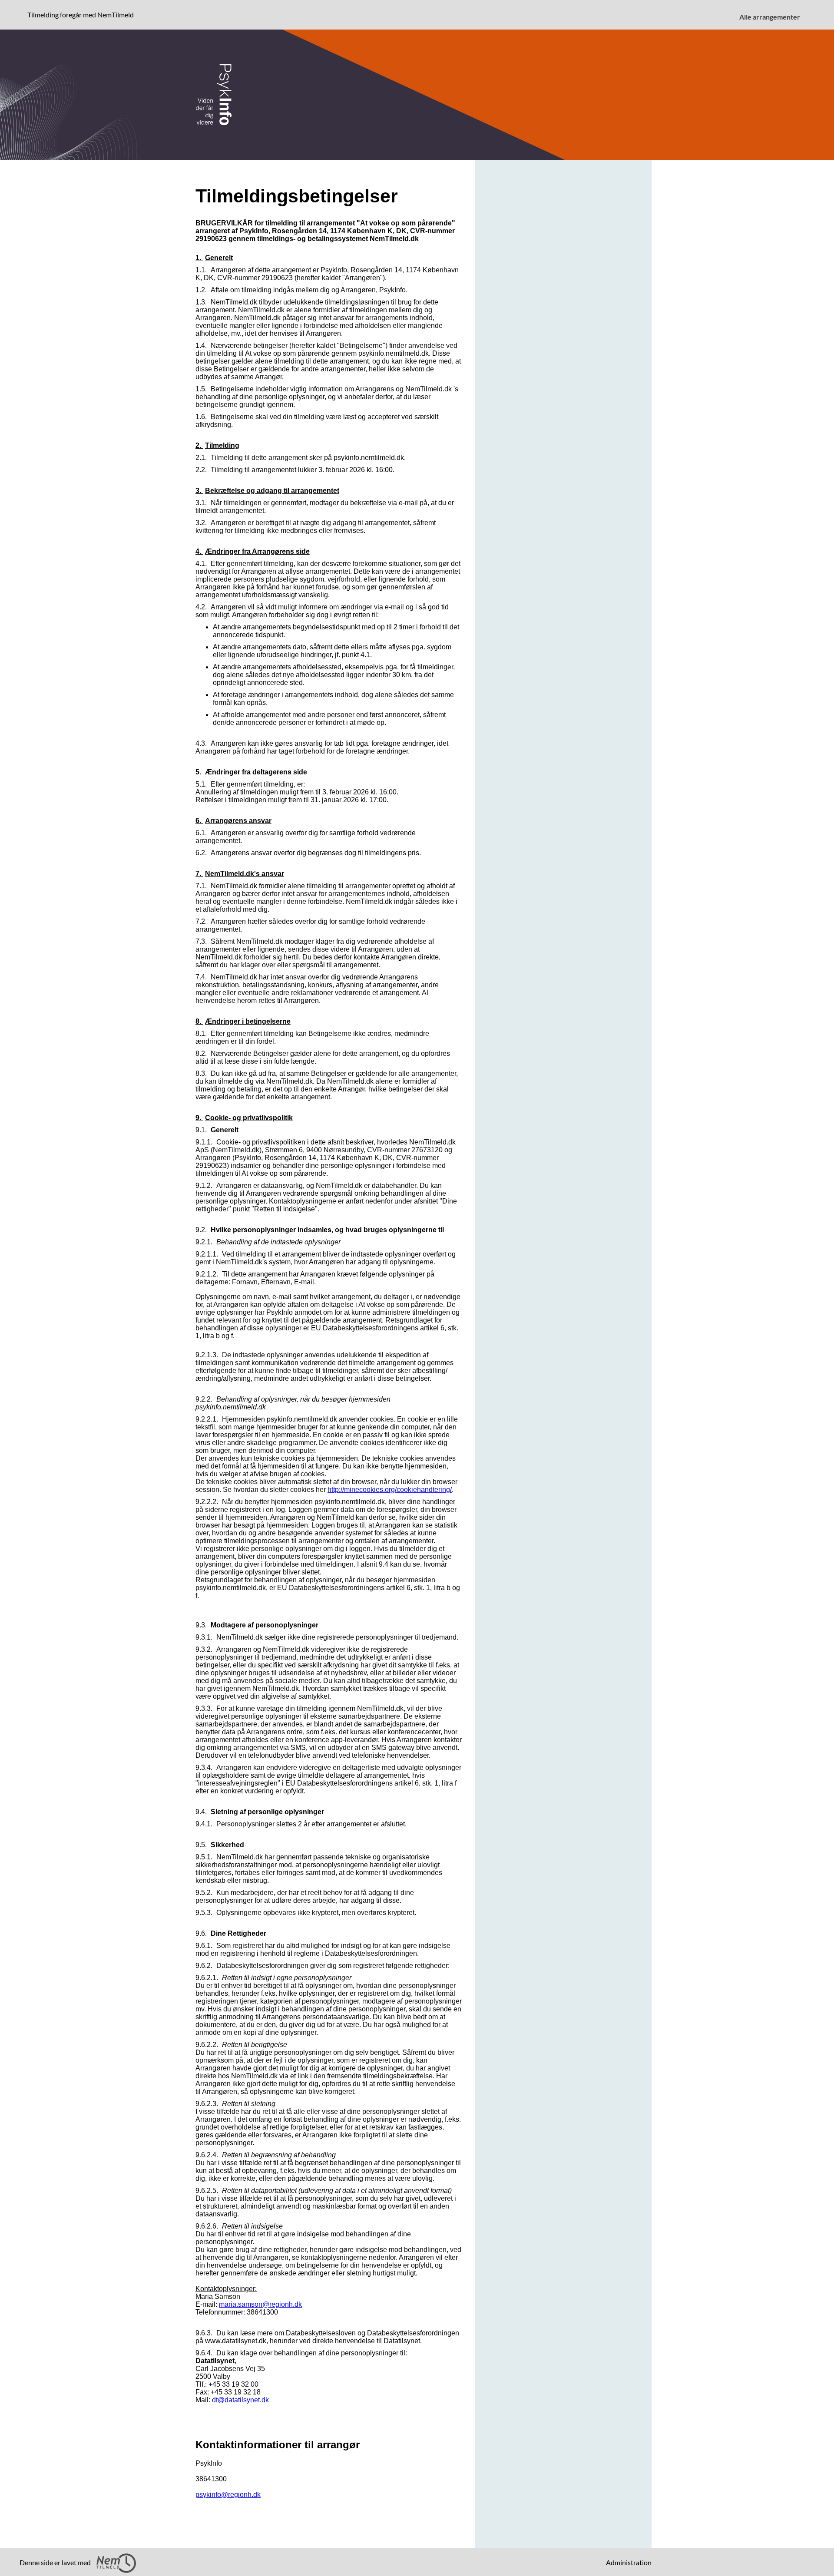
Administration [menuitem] (629, 2562)
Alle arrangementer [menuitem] (770, 17)
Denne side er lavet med (56, 2562)
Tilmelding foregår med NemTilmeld (82, 14)
